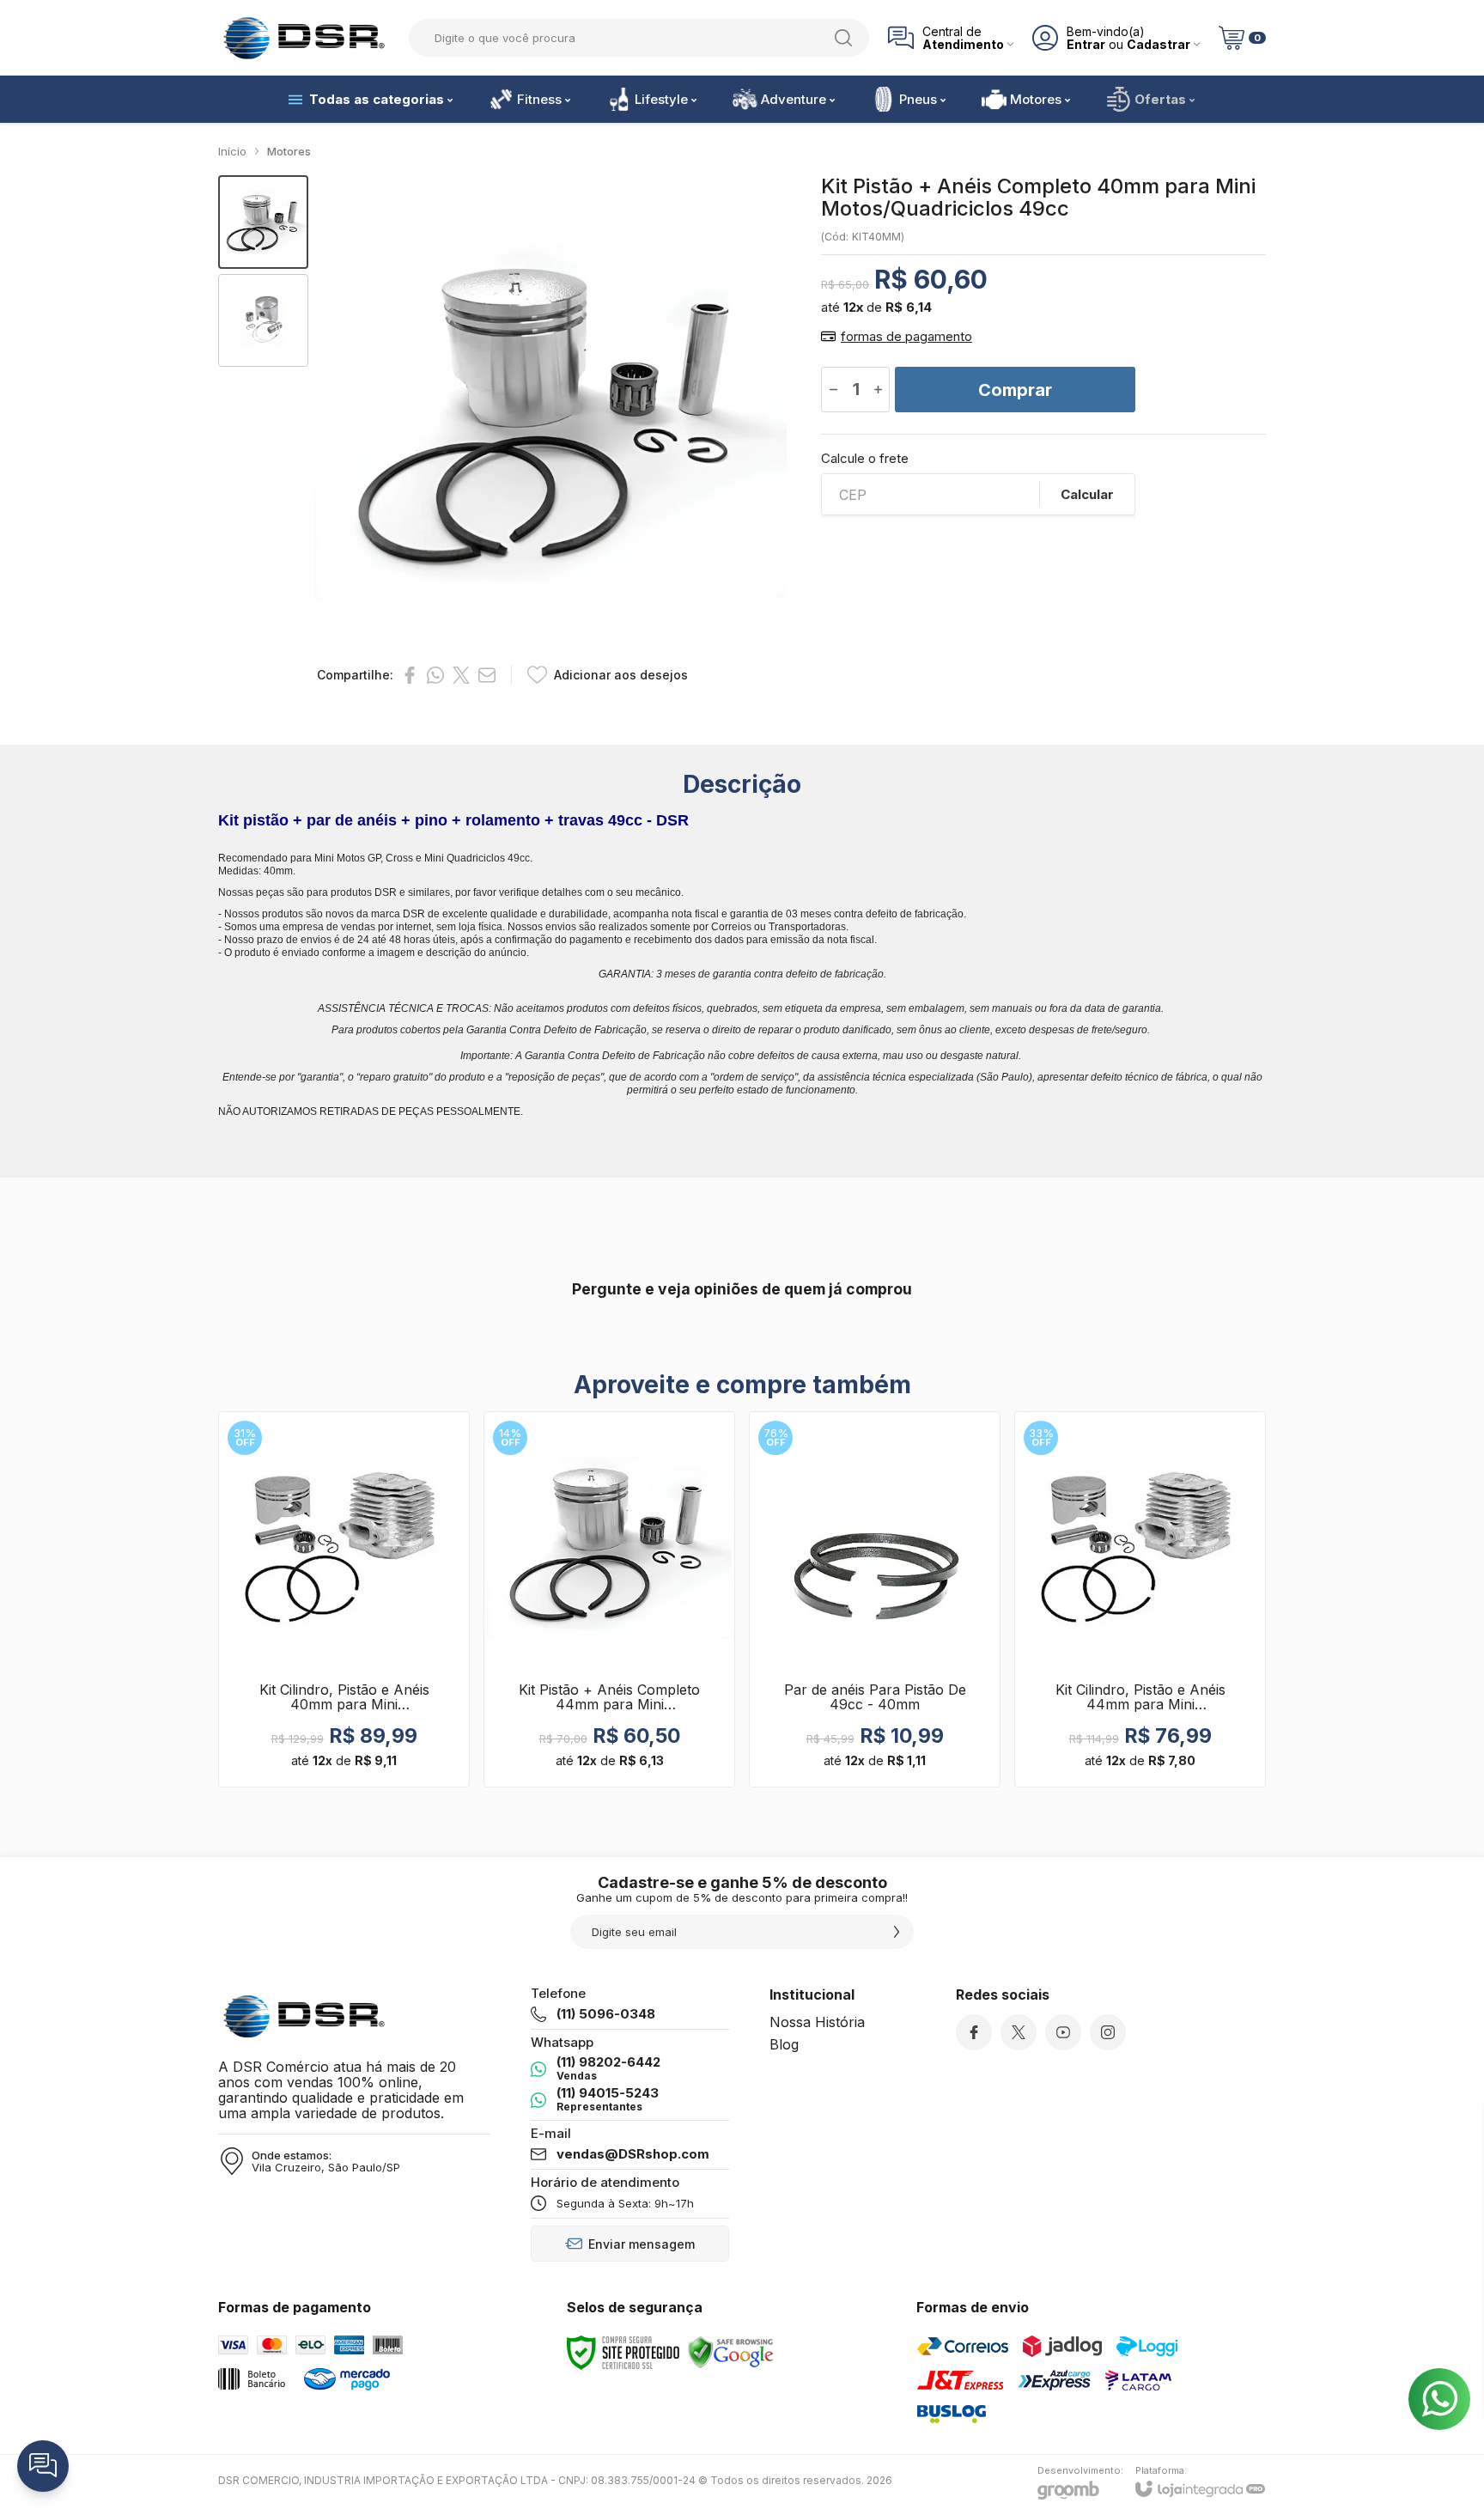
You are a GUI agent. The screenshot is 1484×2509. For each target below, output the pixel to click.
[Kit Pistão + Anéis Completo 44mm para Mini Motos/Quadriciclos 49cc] (609, 1599)
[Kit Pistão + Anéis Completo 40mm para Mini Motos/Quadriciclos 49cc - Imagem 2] (263, 321)
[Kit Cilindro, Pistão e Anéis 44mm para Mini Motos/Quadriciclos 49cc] (1140, 1599)
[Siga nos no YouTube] (1063, 2032)
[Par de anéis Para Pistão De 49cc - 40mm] (875, 1599)
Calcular (1087, 494)
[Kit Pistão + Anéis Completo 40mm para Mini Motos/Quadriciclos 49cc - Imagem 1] (263, 222)
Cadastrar (1159, 44)
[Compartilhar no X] (461, 675)
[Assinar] (897, 1932)
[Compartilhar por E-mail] (487, 675)
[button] (263, 222)
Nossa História (817, 2022)
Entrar (1086, 44)
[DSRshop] (304, 37)
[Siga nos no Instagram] (1108, 2032)
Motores (289, 151)
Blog (784, 2044)
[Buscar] (843, 38)
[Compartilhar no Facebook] (410, 675)
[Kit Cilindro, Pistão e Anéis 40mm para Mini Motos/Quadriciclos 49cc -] (344, 1599)
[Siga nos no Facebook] (974, 2032)
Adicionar (378, 1684)
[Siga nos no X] (1019, 2032)
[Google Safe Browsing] (731, 2351)
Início (232, 151)
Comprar (1015, 390)
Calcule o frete (865, 458)
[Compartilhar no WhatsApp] (435, 675)
